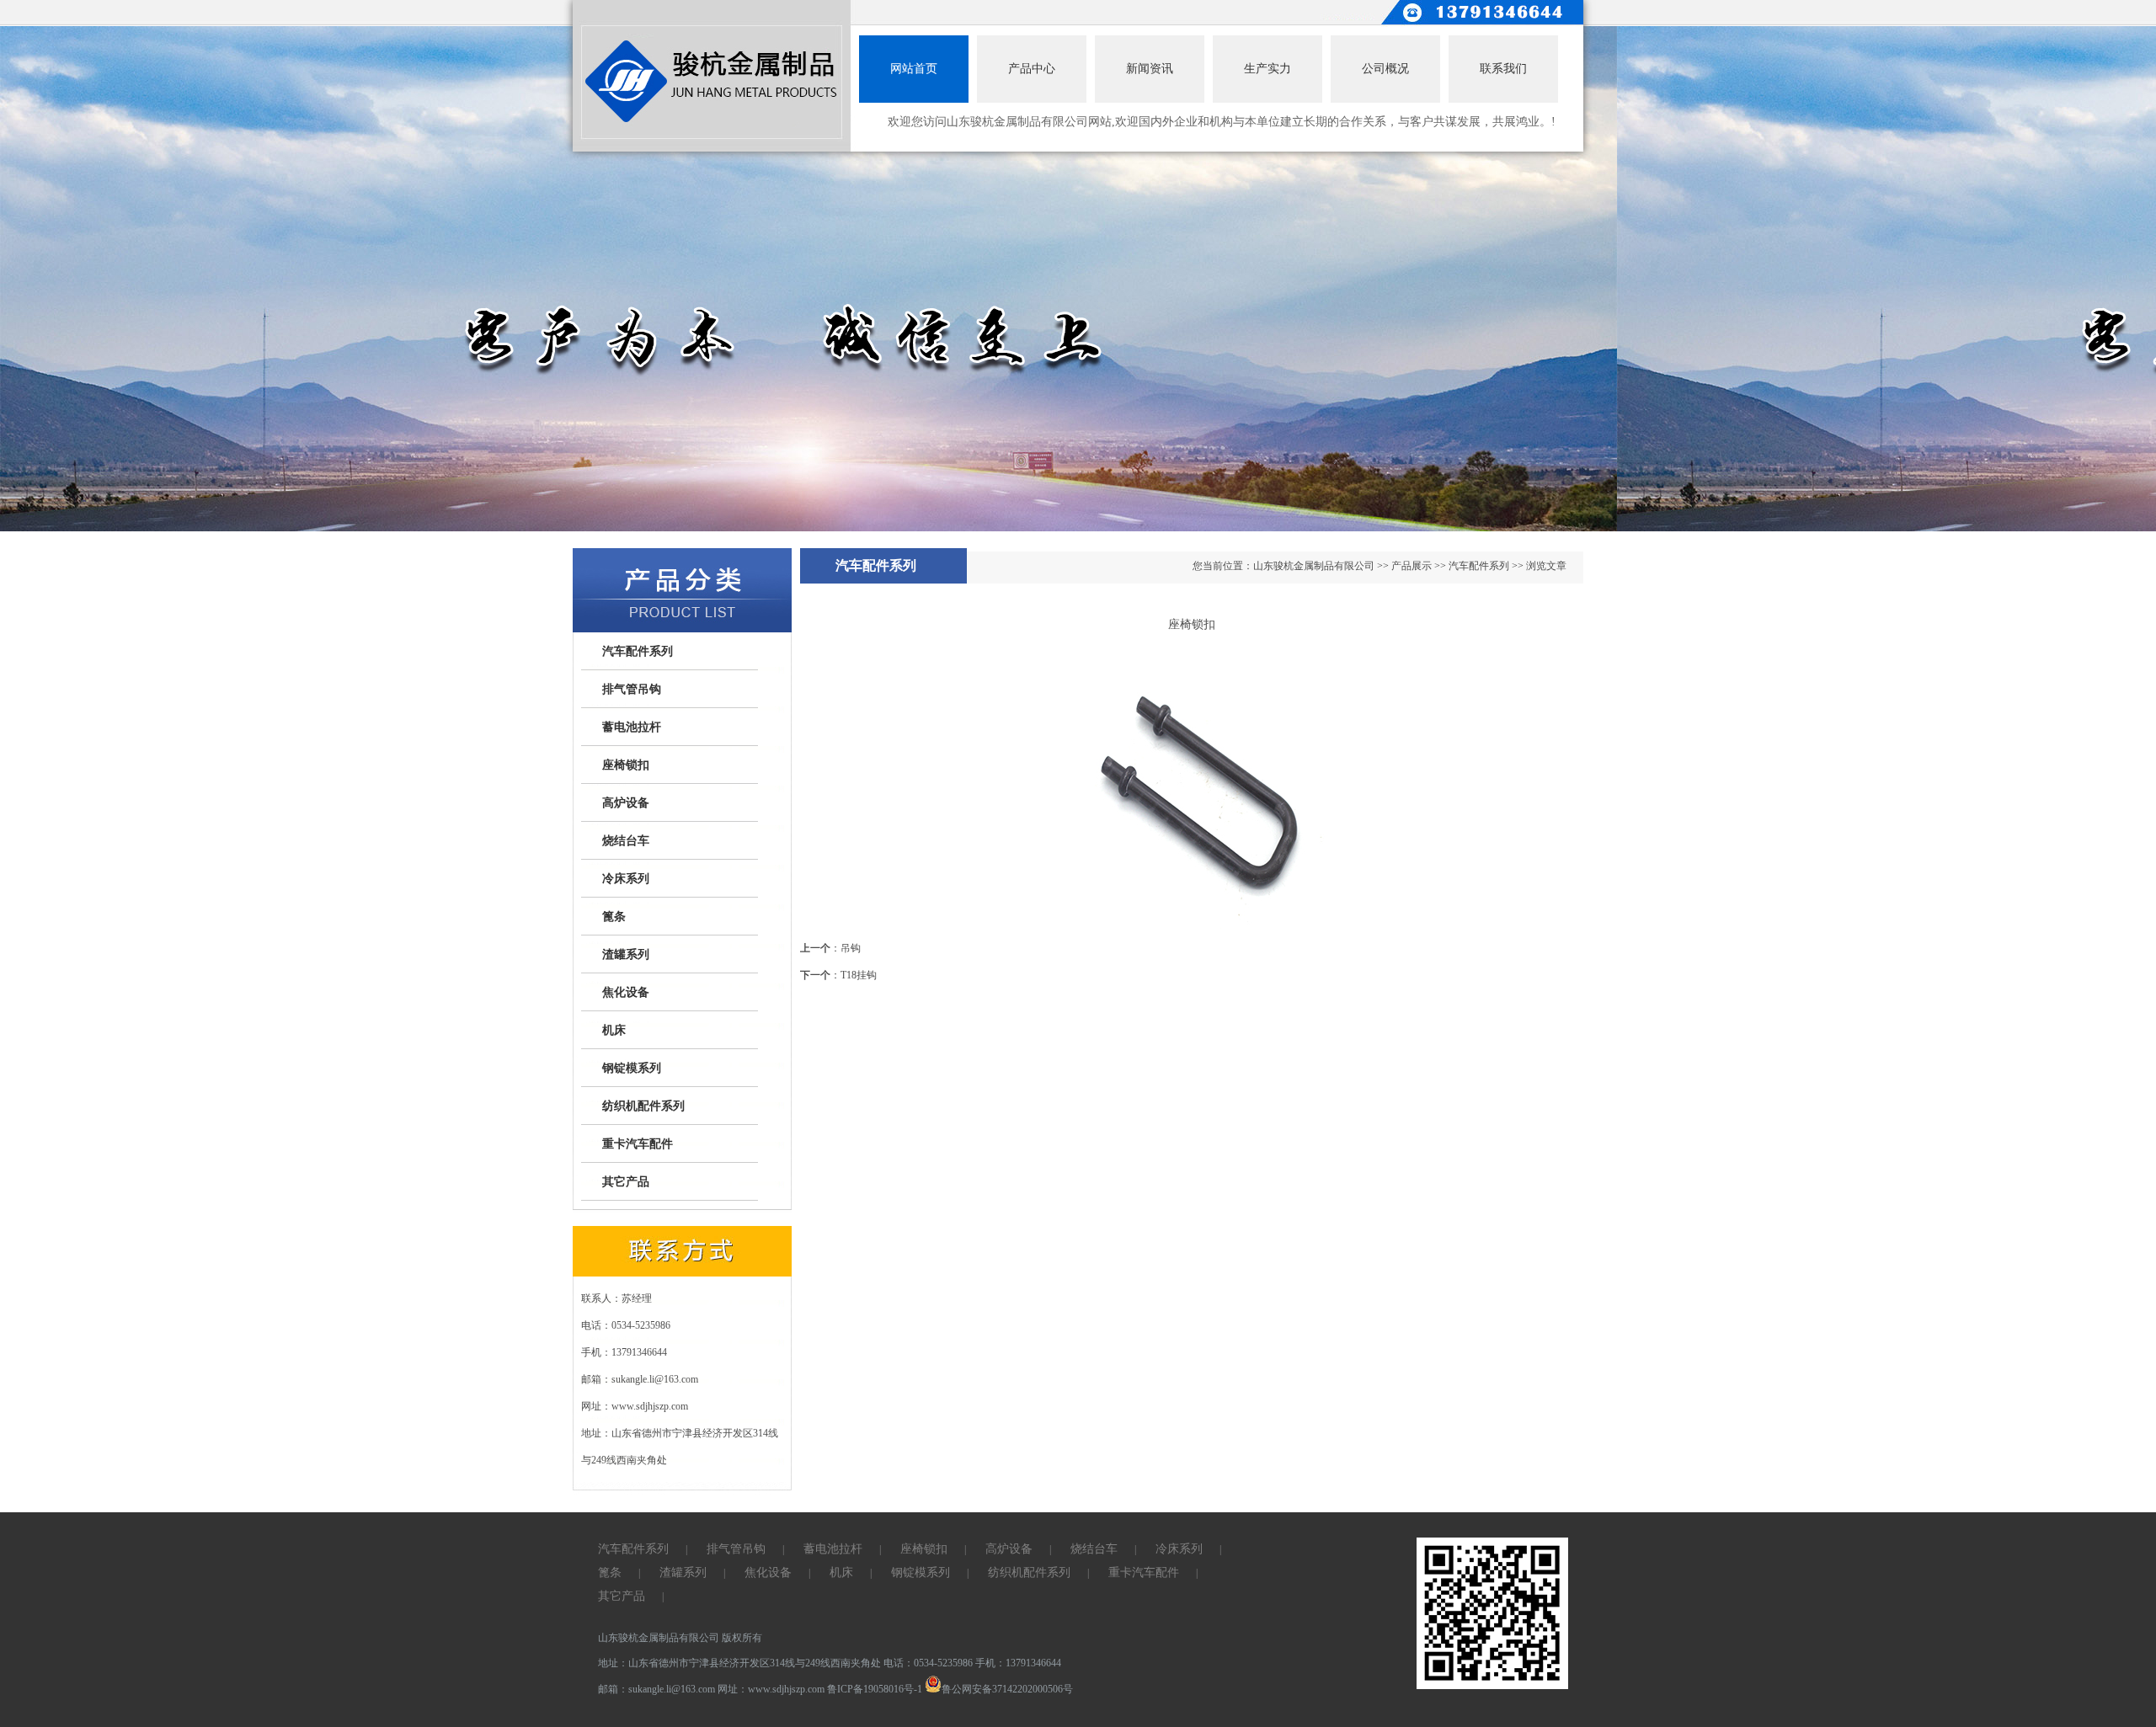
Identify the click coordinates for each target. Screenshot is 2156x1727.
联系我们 (1503, 69)
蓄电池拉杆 (632, 727)
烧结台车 (626, 841)
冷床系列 (626, 879)
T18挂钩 (859, 975)
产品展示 (1412, 566)
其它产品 (626, 1182)
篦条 (614, 917)
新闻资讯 (1150, 69)
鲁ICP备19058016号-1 (875, 1689)
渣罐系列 (626, 954)
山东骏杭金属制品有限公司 (1314, 566)
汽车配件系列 (638, 651)
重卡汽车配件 (638, 1144)
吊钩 (851, 948)
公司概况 (1385, 69)
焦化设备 (626, 992)
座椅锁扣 (626, 765)
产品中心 (1032, 69)
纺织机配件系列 (643, 1106)
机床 (614, 1030)
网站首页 (914, 69)
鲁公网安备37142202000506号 (1007, 1689)
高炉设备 (626, 803)
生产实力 (1267, 69)
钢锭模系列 (632, 1068)
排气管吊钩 (632, 689)
